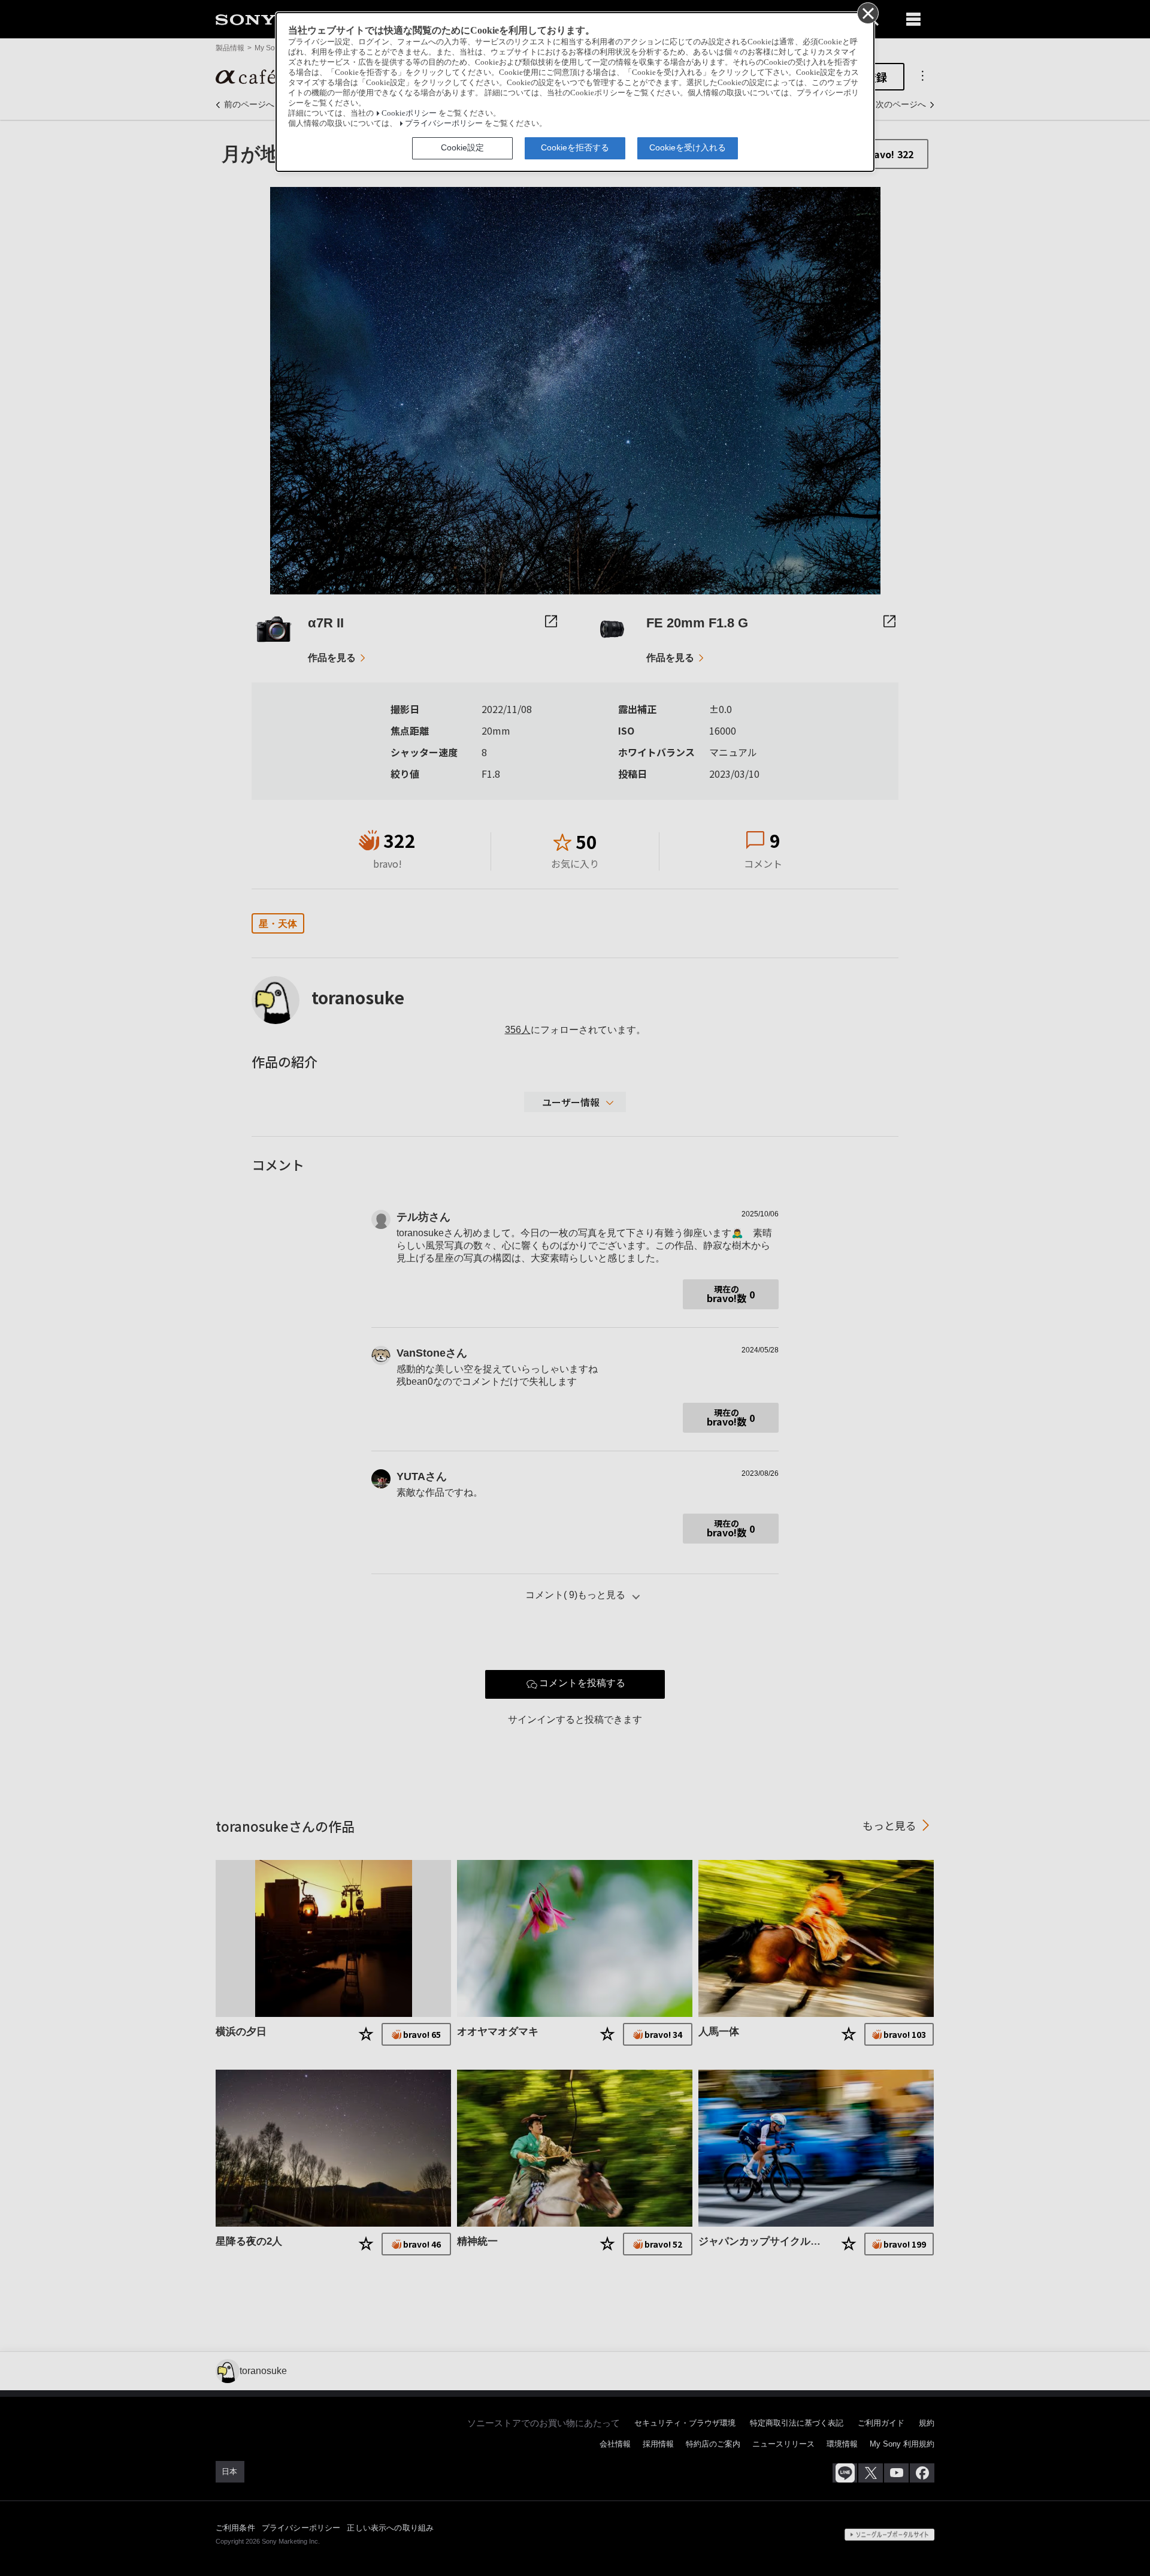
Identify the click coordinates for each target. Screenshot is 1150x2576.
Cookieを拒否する (575, 147)
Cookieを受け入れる (688, 147)
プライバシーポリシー (444, 123)
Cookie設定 (462, 147)
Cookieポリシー (409, 113)
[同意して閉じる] (867, 13)
